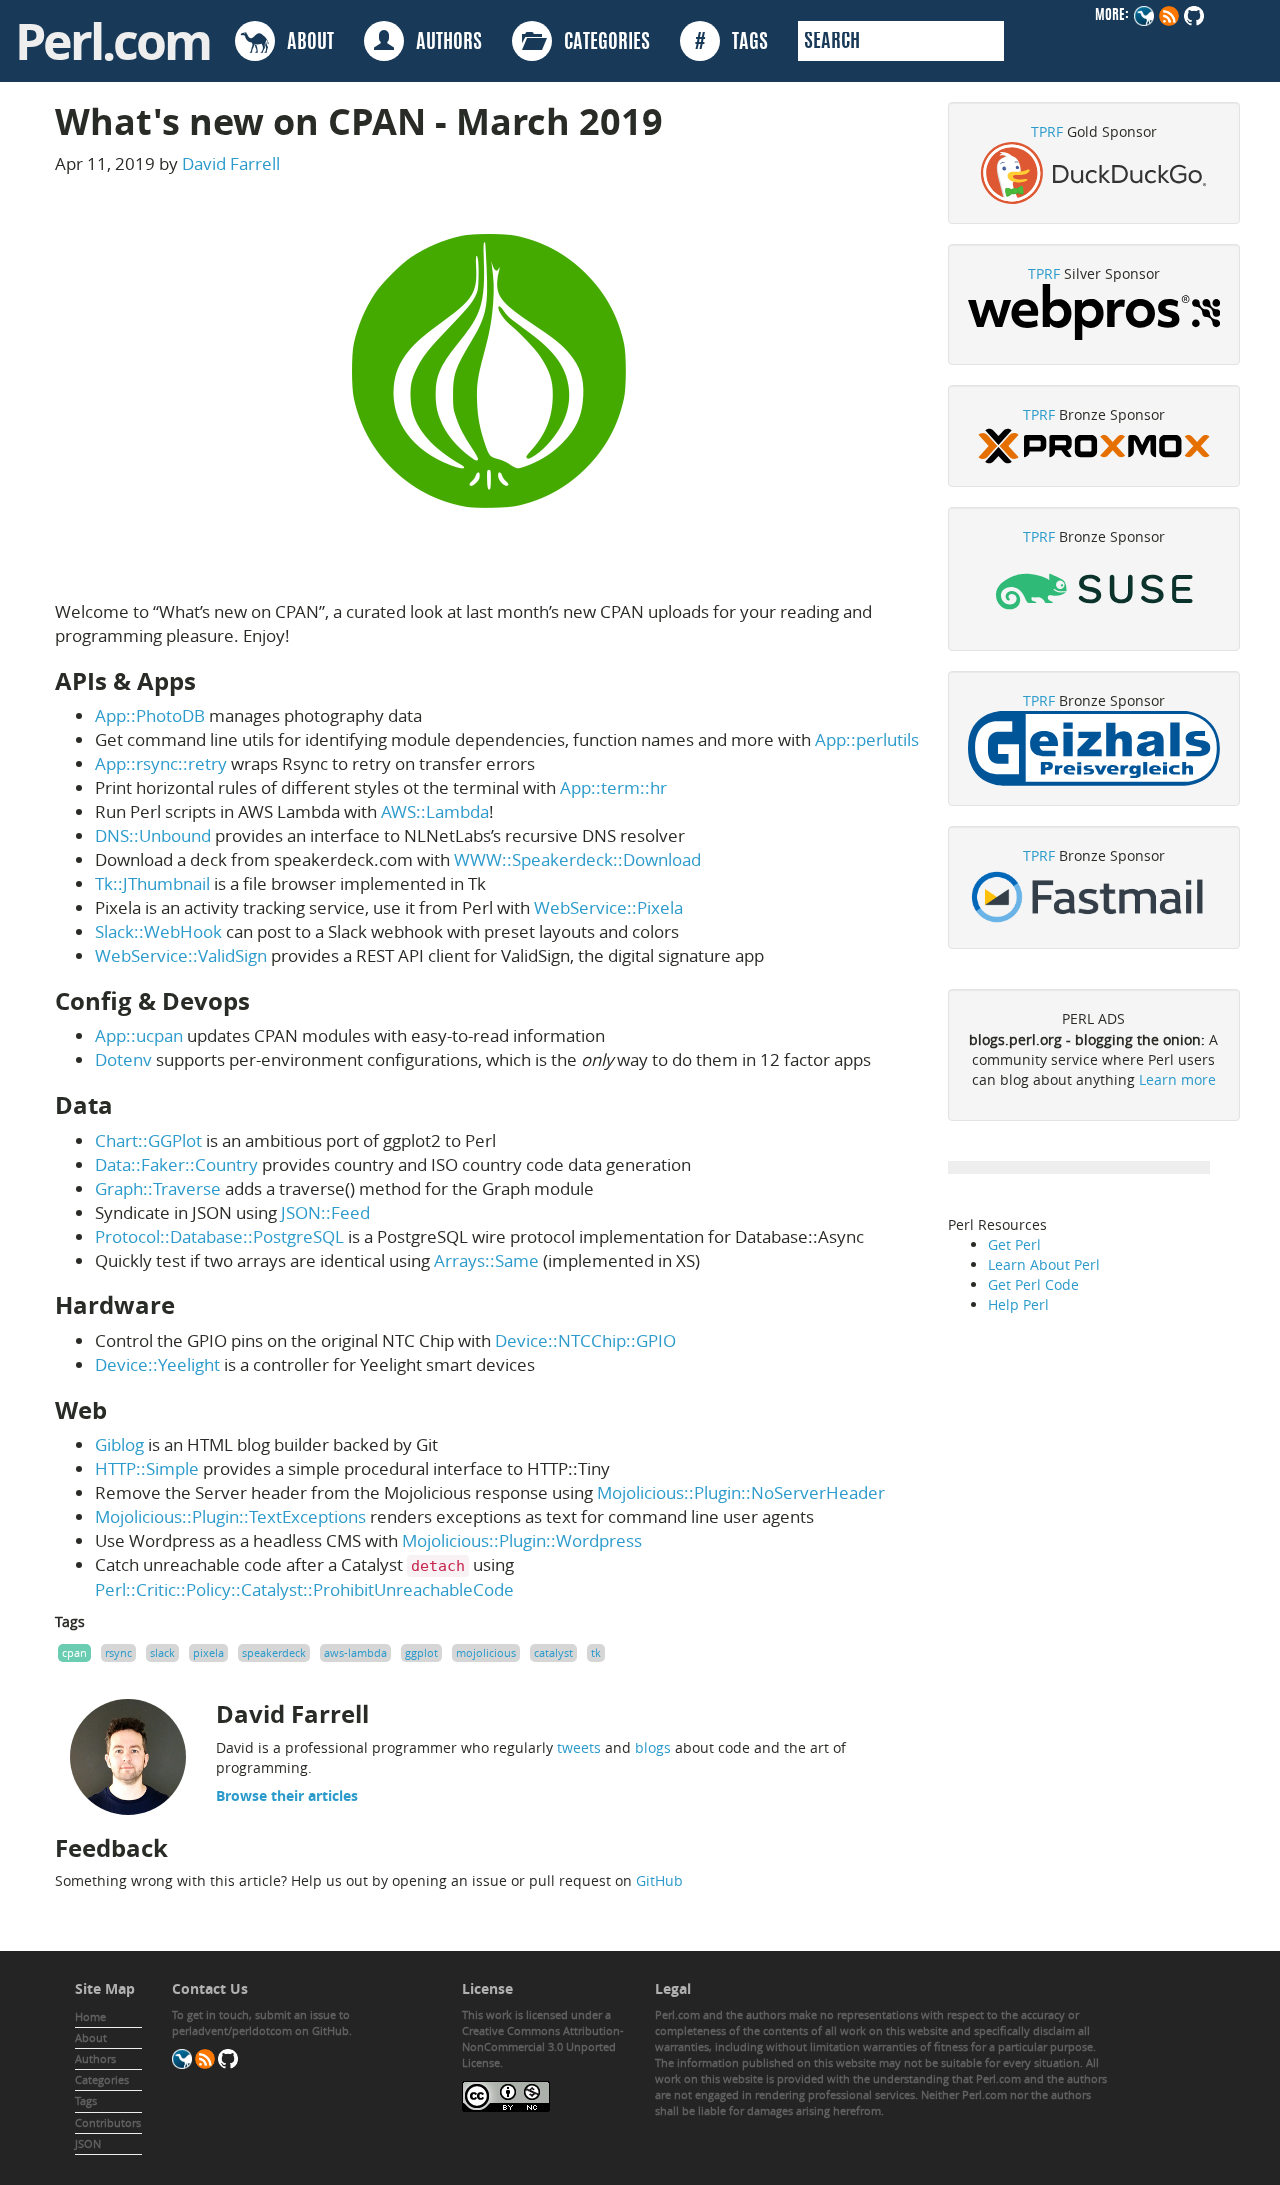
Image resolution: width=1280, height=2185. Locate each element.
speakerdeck (274, 1652)
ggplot (421, 1652)
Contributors (108, 2122)
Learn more (1177, 1079)
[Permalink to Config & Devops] (266, 1001)
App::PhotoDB (150, 715)
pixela (208, 1652)
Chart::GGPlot (148, 1140)
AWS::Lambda (435, 811)
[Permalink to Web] (123, 1410)
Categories (102, 2079)
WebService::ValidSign (181, 955)
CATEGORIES (601, 43)
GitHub (659, 1880)
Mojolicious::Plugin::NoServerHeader (741, 1492)
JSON (88, 2143)
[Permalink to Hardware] (191, 1305)
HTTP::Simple (147, 1468)
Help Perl (1018, 1304)
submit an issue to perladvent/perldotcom (261, 2022)
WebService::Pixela (608, 907)
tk (596, 1652)
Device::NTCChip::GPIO (585, 1340)
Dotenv (123, 1059)
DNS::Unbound (153, 835)
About (91, 2037)
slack (162, 1652)
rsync (118, 1652)
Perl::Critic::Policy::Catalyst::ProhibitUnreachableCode (304, 1589)
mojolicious (486, 1652)
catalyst (553, 1652)
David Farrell (231, 163)
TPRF (1047, 131)
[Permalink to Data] (129, 1105)
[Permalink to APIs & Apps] (212, 681)
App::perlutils (867, 739)
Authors (95, 2058)
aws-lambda (355, 1652)
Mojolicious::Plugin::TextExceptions (230, 1516)
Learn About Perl (1044, 1264)
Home (90, 2016)
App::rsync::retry (161, 763)
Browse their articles (287, 1795)
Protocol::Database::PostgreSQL (219, 1236)
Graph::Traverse (158, 1188)
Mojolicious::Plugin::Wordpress (522, 1540)
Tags (86, 2100)
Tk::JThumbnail (152, 883)
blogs (653, 1747)
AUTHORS (443, 43)
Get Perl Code (1033, 1284)
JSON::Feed (325, 1212)
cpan (74, 1652)
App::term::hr (613, 787)
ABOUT (304, 43)
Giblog (119, 1444)
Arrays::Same (486, 1260)
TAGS (731, 43)
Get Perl (1014, 1244)
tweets (579, 1747)
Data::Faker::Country (176, 1164)
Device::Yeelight (157, 1364)
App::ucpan (139, 1035)
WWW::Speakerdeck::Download (577, 859)
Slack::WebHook (158, 931)
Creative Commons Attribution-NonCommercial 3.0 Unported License (543, 2046)
